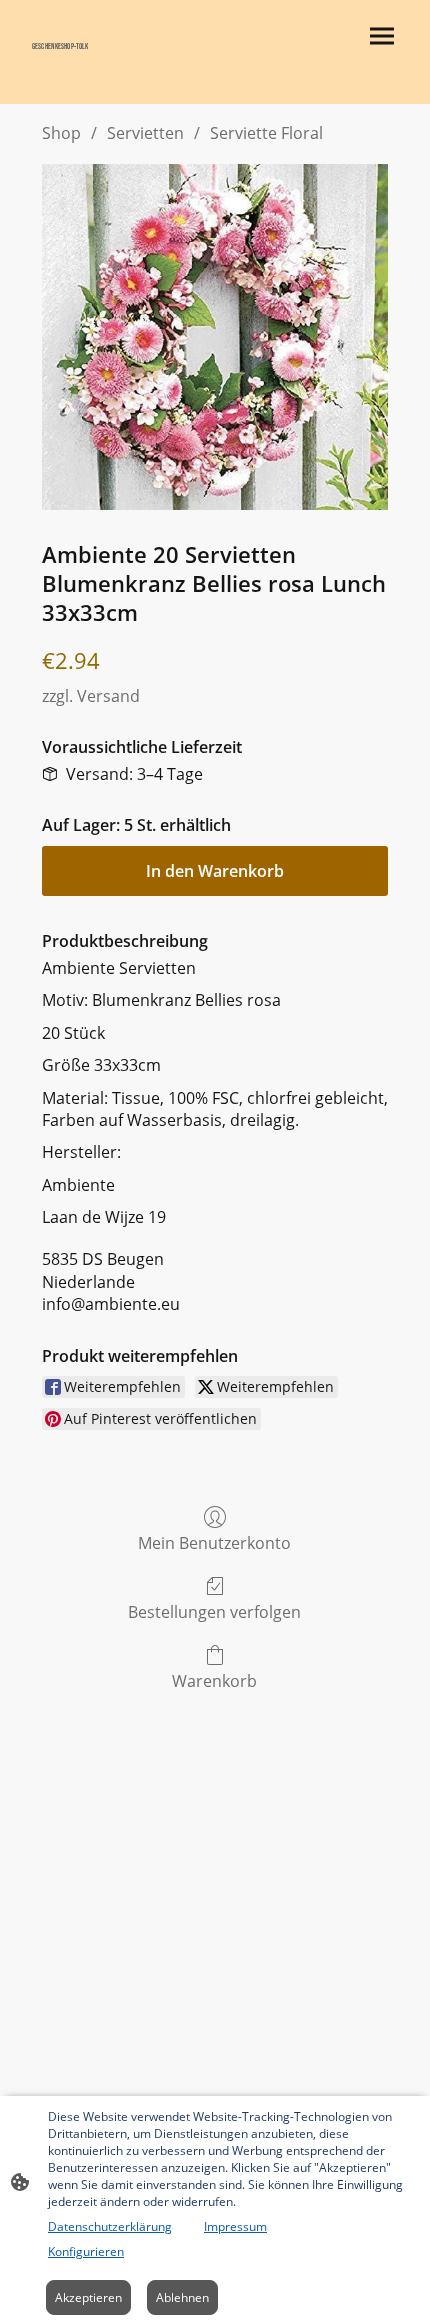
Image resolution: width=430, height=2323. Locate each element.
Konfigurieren (86, 2251)
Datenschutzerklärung (110, 2226)
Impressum (235, 2226)
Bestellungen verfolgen (214, 1611)
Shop (61, 133)
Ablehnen (182, 2297)
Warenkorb (214, 1680)
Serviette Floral (266, 133)
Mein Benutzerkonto (214, 1542)
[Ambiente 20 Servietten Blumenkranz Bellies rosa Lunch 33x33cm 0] (215, 337)
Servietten (145, 133)
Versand (108, 696)
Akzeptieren (88, 2297)
